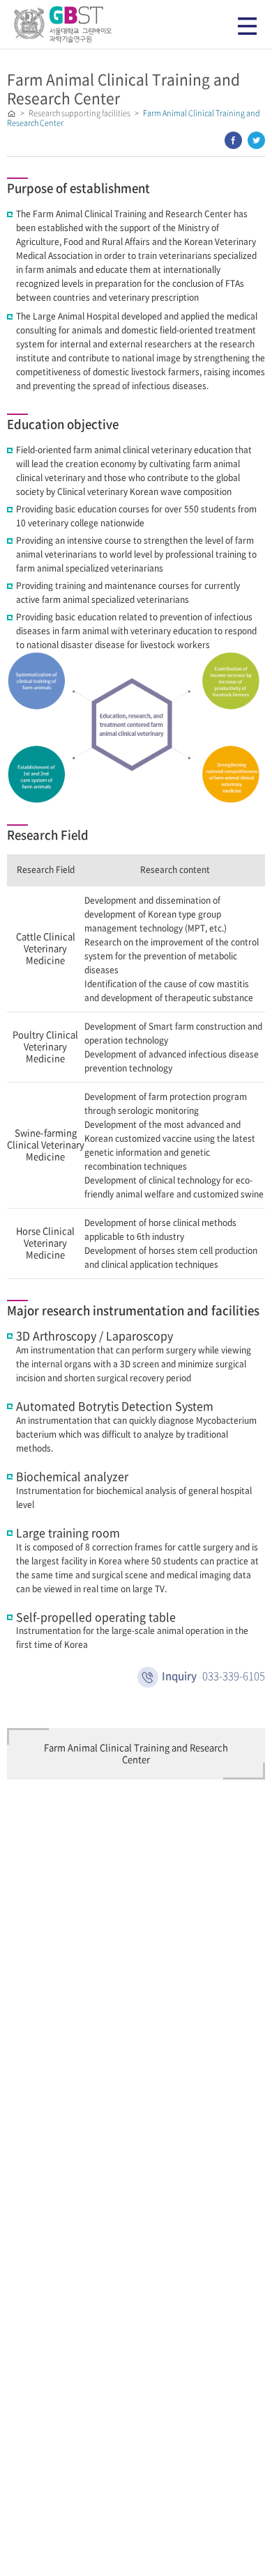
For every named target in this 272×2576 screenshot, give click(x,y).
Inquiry (213, 1676)
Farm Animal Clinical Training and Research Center (136, 1754)
